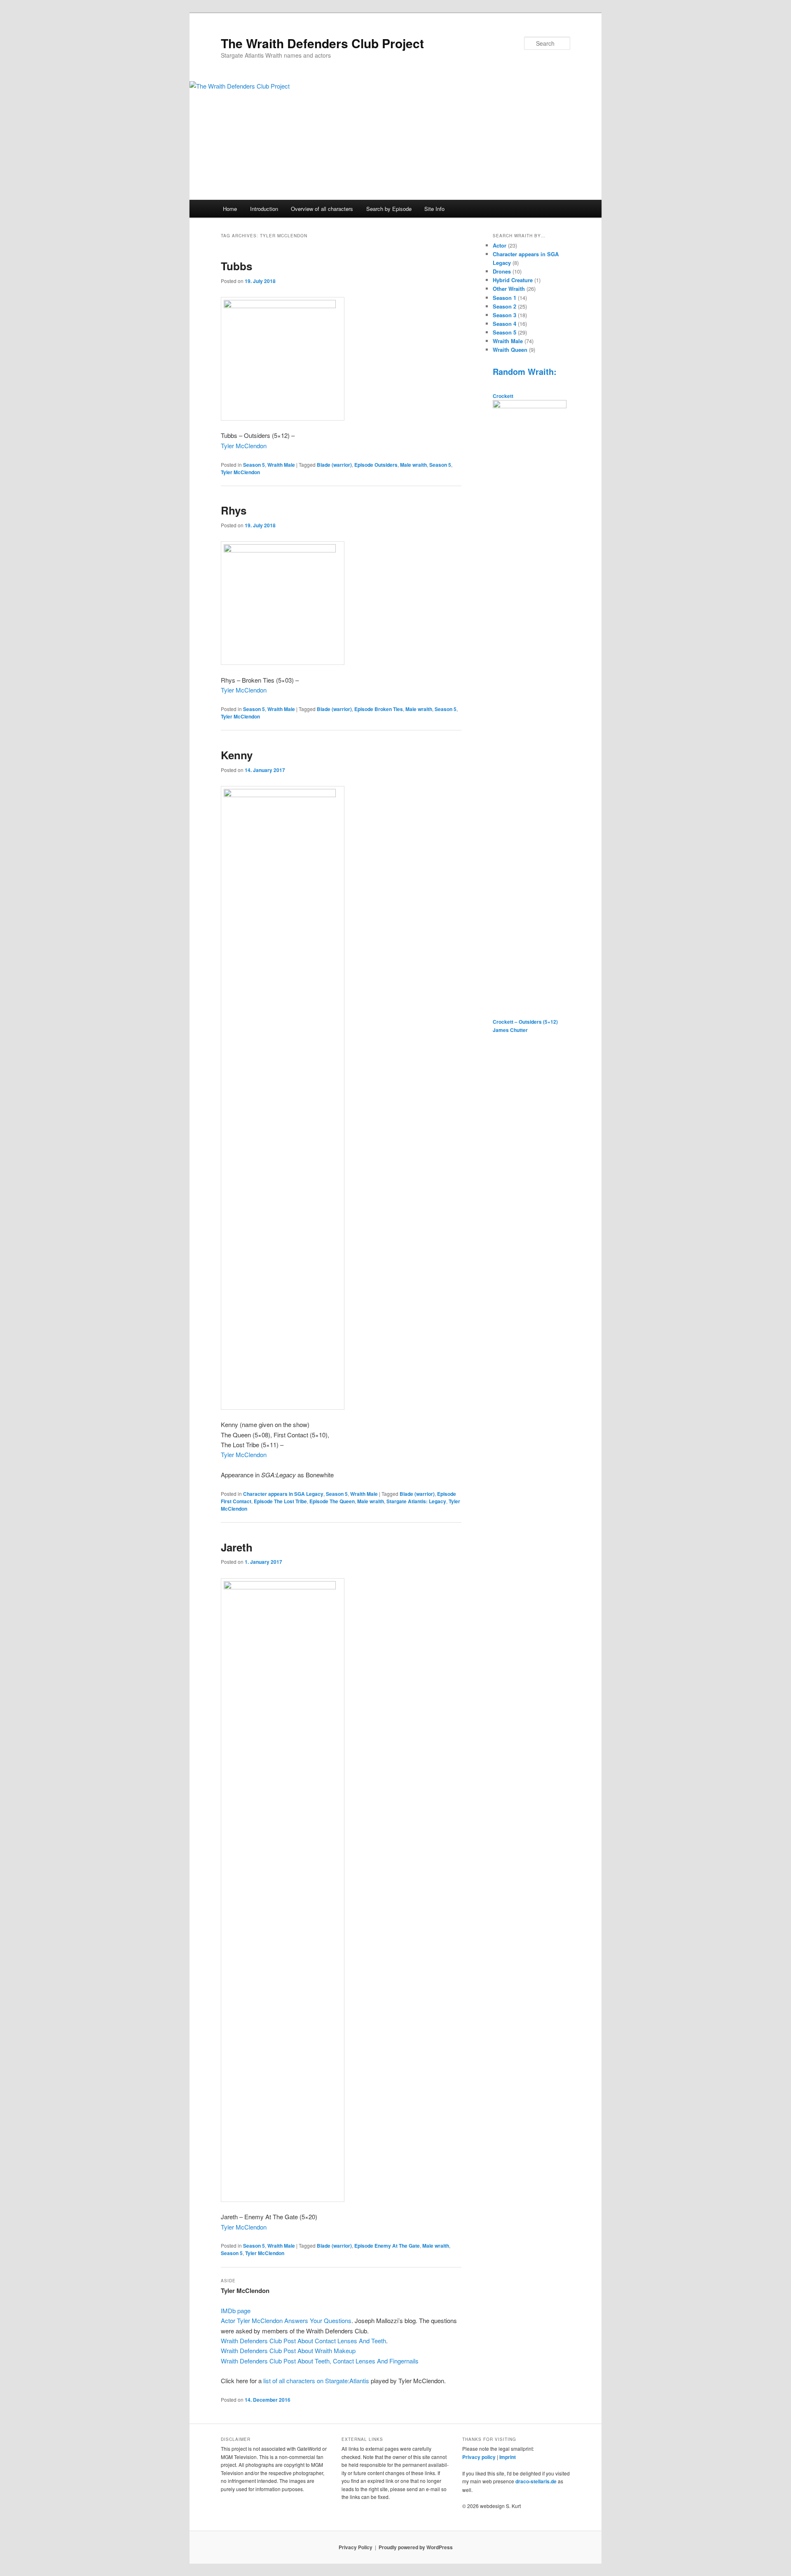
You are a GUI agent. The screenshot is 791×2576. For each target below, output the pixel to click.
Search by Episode (389, 209)
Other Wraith (509, 289)
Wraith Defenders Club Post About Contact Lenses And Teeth (303, 2341)
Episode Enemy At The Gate (387, 2246)
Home (230, 209)
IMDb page (236, 2310)
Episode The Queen (332, 1501)
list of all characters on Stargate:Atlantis (317, 2381)
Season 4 (504, 324)
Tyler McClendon (244, 446)
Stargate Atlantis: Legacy (416, 1501)
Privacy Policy (356, 2547)
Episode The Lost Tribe (280, 1501)
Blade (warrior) (334, 465)
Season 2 (504, 306)
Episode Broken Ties (379, 709)
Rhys (234, 510)
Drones (502, 271)
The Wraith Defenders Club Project (322, 43)
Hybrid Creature (513, 280)
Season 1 (504, 298)
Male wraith (413, 465)
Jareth (237, 1547)
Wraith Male (281, 465)
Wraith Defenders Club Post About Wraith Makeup (288, 2350)
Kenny (237, 755)
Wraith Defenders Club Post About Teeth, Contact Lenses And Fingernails (320, 2361)
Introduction (264, 209)
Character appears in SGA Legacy (283, 1494)
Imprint (508, 2457)
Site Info (434, 209)
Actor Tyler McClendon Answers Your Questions (286, 2320)
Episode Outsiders (376, 465)
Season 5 (254, 465)
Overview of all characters (322, 209)
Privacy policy (479, 2457)
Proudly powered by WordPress (416, 2547)
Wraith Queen (510, 350)
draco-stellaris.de (536, 2481)
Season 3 (504, 315)
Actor (500, 245)
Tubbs (236, 266)
